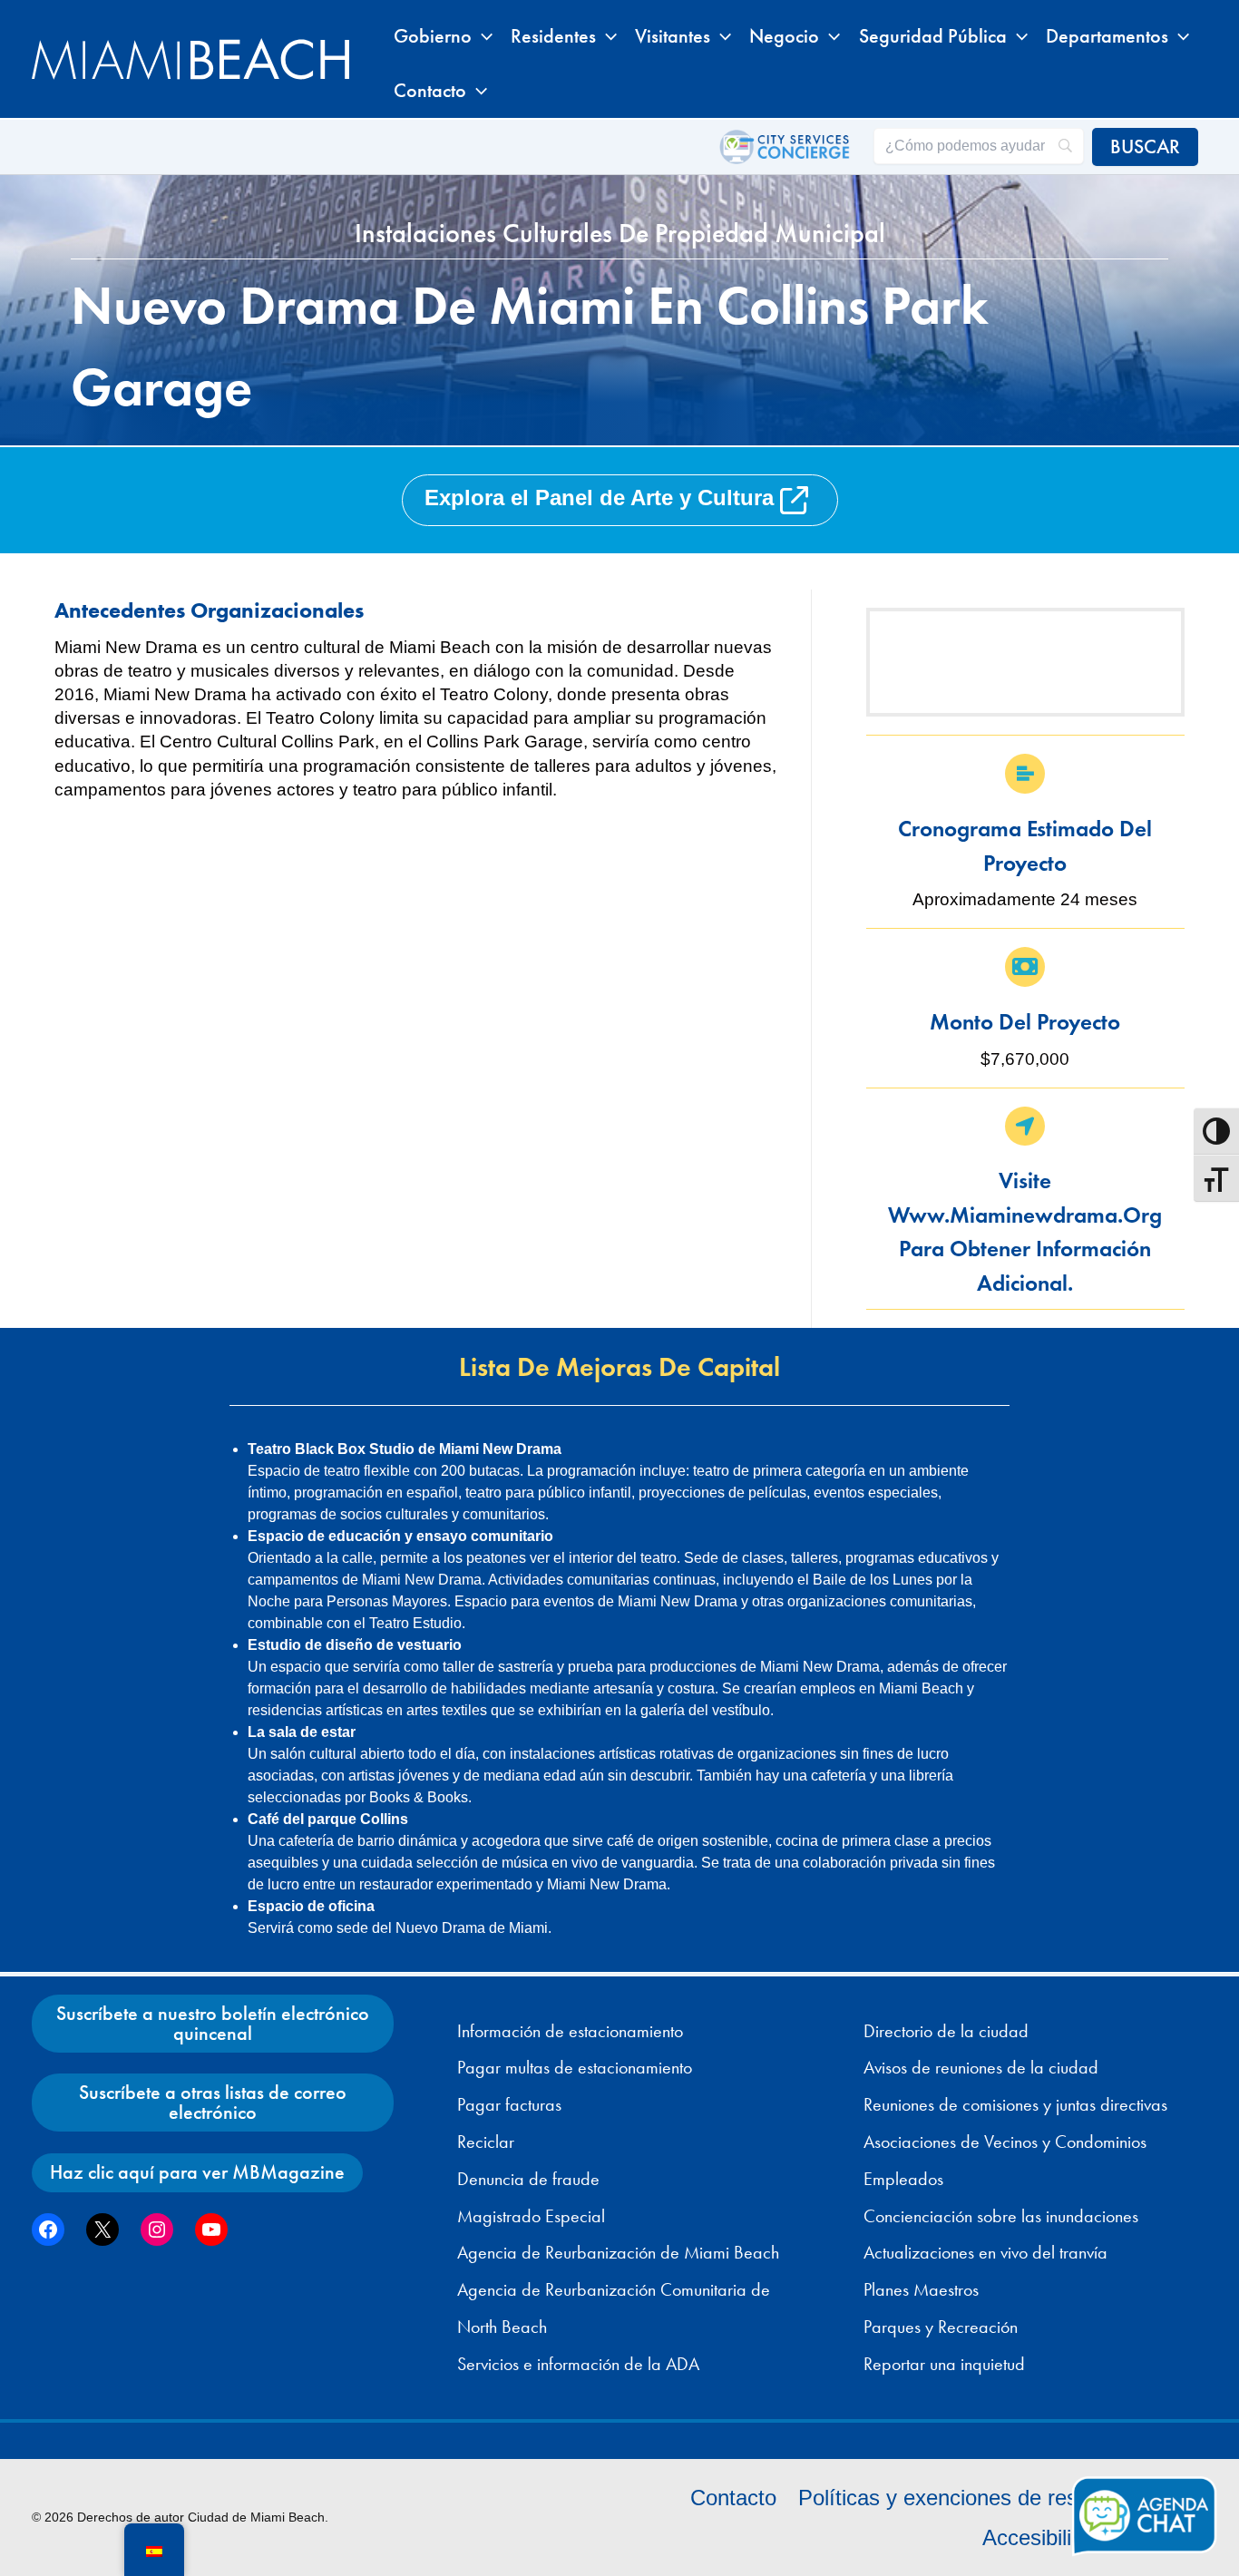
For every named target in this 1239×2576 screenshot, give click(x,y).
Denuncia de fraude (528, 2179)
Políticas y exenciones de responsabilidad (997, 2498)
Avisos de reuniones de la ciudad (981, 2067)
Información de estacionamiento (570, 2031)
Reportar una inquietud (944, 2364)
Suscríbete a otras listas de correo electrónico (213, 2102)
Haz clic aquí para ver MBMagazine (197, 2172)
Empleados (903, 2179)
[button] (482, 36)
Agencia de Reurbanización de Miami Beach (618, 2252)
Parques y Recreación (941, 2327)
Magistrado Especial (531, 2216)
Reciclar (486, 2142)
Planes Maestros (921, 2289)
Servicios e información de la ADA (578, 2364)
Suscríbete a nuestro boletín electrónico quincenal (213, 2023)
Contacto (733, 2498)
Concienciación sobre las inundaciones (1001, 2216)
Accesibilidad (1044, 2537)
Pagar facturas (509, 2104)
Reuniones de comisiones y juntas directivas (1015, 2104)
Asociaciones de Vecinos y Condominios (1005, 2142)
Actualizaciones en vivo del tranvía (985, 2252)
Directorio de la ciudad (946, 2031)
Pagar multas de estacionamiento (575, 2067)
